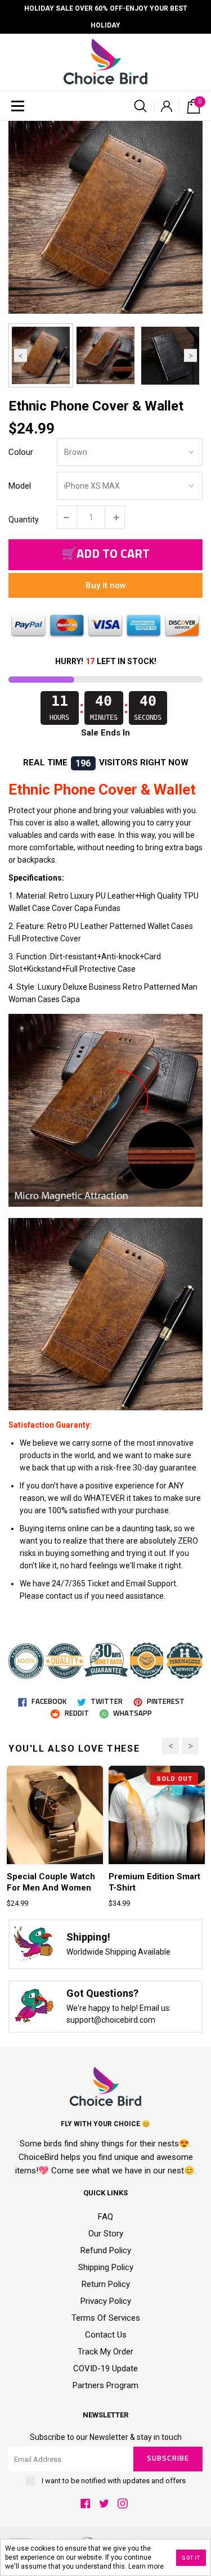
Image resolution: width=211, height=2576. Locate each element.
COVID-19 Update (105, 2369)
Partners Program (105, 2385)
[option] (105, 217)
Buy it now (106, 585)
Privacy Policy (106, 2301)
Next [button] (190, 356)
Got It (191, 2558)
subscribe (168, 2459)
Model (20, 486)
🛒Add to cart (105, 554)
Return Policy (106, 2284)
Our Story (106, 2234)
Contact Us (106, 2335)
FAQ (105, 2217)
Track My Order (105, 2352)
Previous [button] (21, 356)
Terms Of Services (106, 2318)
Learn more (146, 2566)
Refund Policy (106, 2250)
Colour (21, 452)
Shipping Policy (106, 2267)
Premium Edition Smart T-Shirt (154, 1882)
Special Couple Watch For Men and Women (51, 1882)
